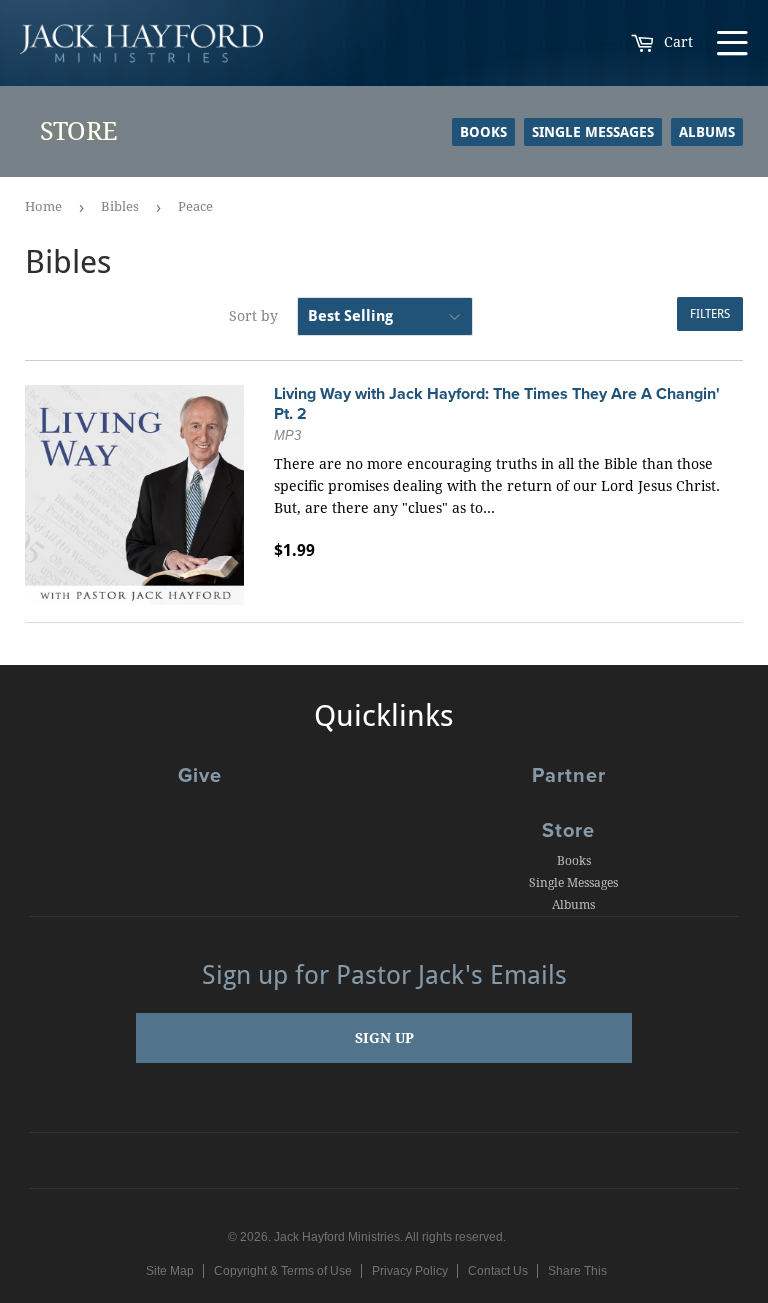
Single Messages (593, 132)
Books (483, 132)
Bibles (120, 206)
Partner (569, 776)
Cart (676, 42)
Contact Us (498, 1271)
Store (568, 831)
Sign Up (384, 1038)
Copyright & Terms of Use (283, 1271)
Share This (577, 1271)
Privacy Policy (410, 1271)
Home (43, 206)
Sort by (253, 316)
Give (200, 776)
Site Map (170, 1271)
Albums (707, 132)
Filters (710, 314)
